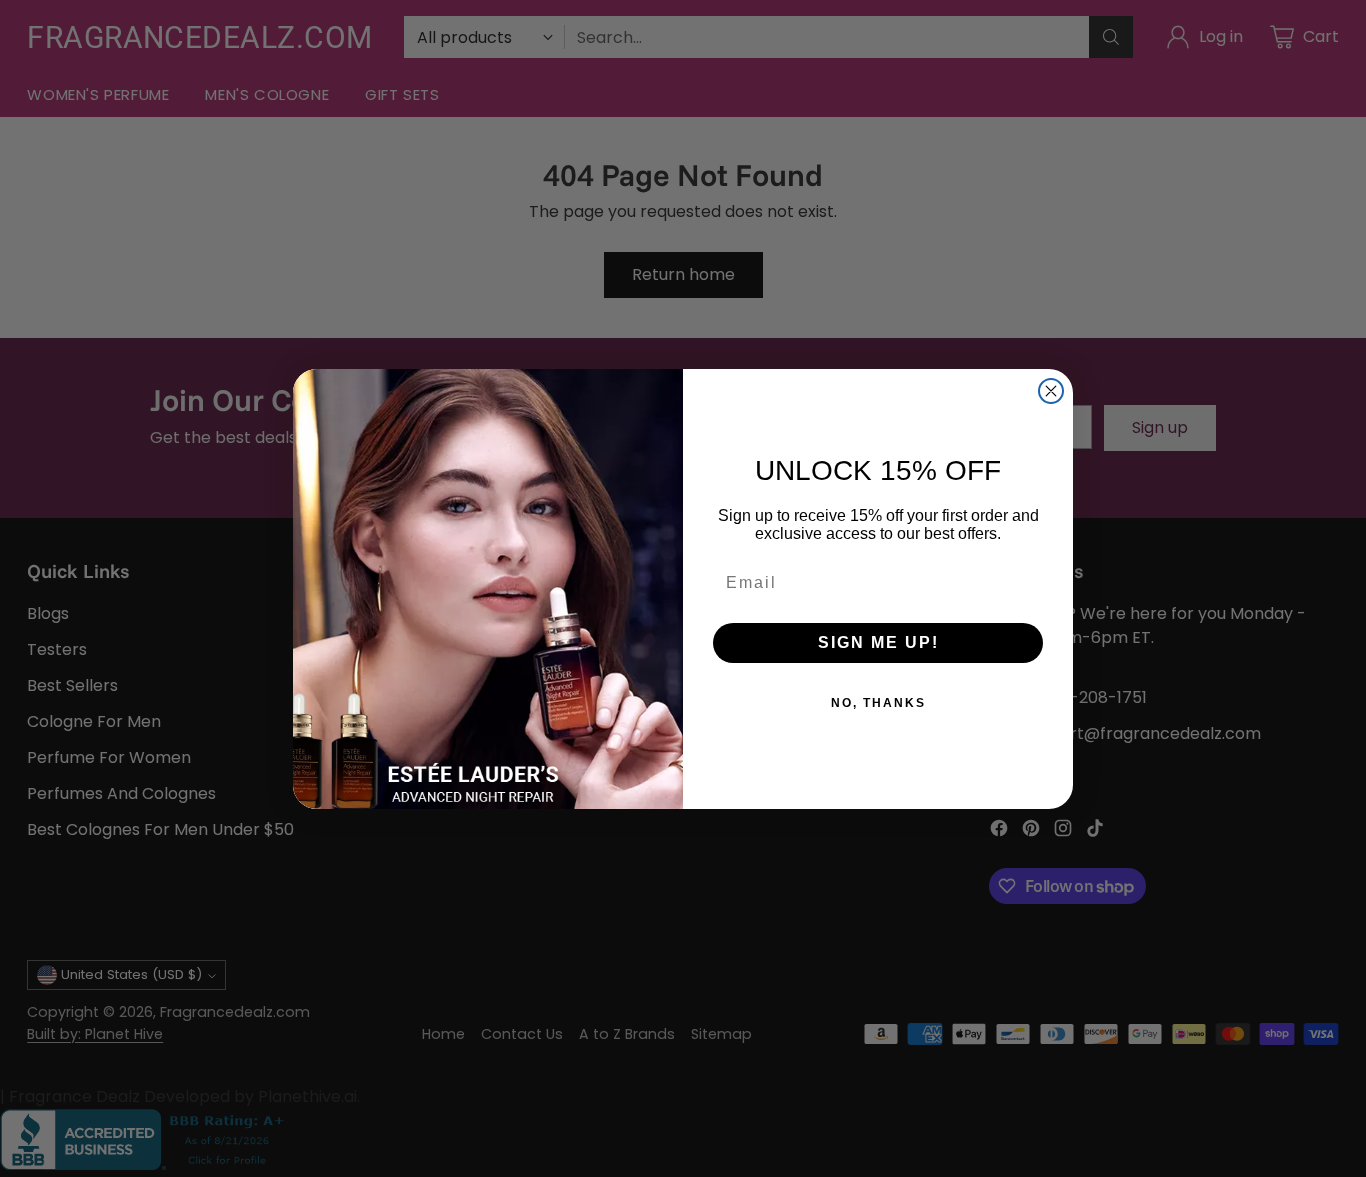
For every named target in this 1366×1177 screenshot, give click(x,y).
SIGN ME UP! (878, 642)
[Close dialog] (1051, 391)
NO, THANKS (878, 703)
